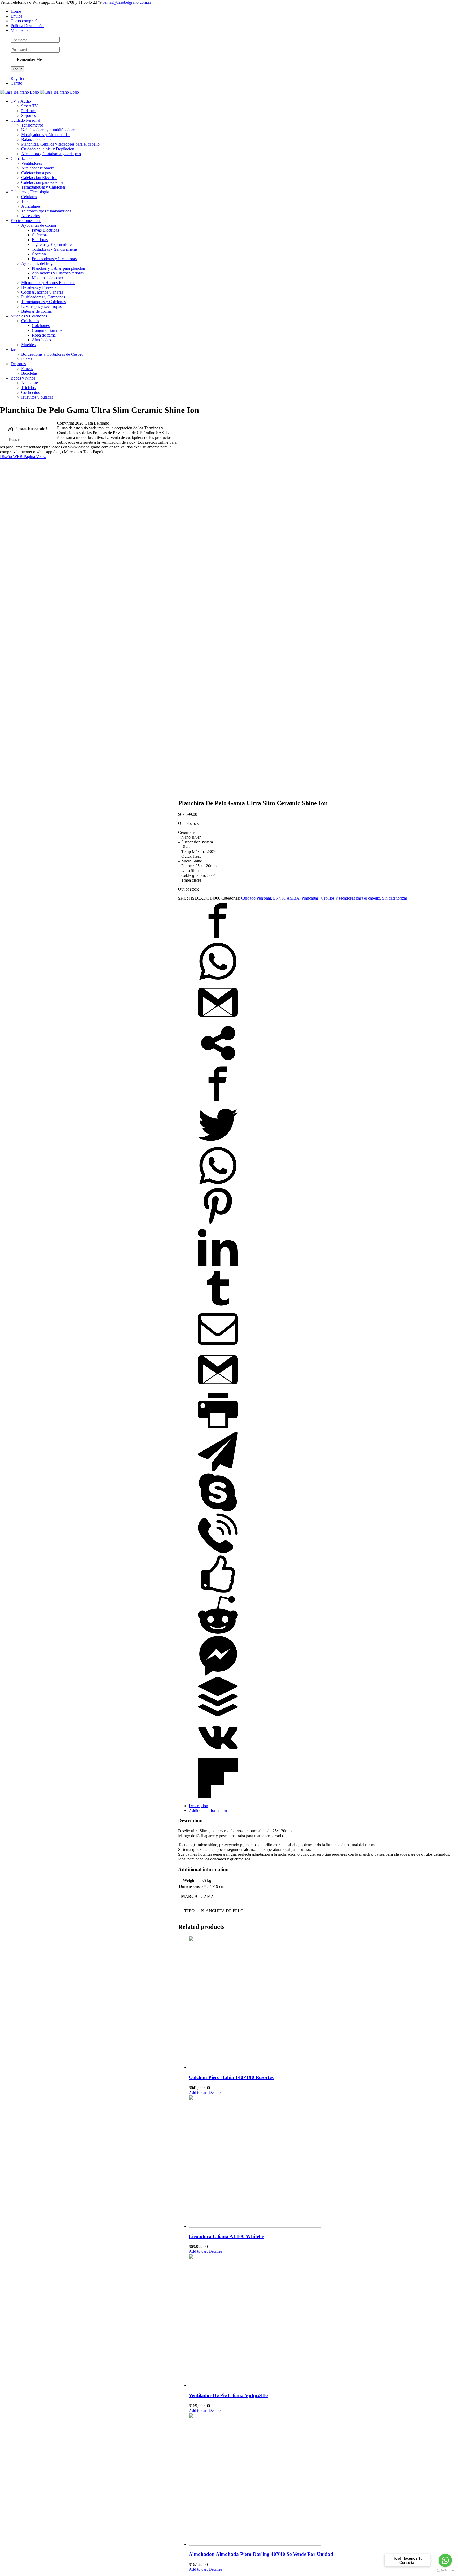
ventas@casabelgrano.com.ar (127, 2)
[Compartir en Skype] (218, 1511)
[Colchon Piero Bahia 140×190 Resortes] (319, 2003)
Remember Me (29, 60)
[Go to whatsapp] (445, 2560)
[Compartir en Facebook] (218, 939)
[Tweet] (218, 1143)
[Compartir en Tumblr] (218, 1307)
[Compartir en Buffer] (218, 1715)
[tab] (319, 1806)
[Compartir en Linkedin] (218, 1266)
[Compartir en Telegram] (218, 1470)
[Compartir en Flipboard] (218, 1797)
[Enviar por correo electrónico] (218, 1347)
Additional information (208, 1810)
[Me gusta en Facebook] (218, 1592)
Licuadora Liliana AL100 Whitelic (226, 2236)
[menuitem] (234, 11)
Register (17, 78)
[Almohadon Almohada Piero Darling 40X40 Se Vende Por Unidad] (319, 2480)
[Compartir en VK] (218, 1756)
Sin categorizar (395, 898)
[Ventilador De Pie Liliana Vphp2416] (319, 2321)
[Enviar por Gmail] (218, 1021)
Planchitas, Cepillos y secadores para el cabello (341, 898)
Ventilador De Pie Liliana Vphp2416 (228, 2395)
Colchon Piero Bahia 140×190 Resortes (231, 2077)
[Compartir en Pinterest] (218, 1225)
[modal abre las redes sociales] (218, 1062)
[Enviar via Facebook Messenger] (218, 1674)
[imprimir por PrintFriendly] (218, 1429)
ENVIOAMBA (286, 898)
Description (198, 1806)
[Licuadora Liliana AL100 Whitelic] (319, 2162)
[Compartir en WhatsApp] (218, 980)
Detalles (215, 2092)
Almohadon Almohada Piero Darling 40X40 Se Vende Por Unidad (261, 2554)
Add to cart (198, 2092)
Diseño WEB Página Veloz (23, 457)
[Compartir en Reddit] (218, 1633)
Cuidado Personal (256, 898)
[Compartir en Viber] (218, 1552)
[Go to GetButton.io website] (445, 2571)
